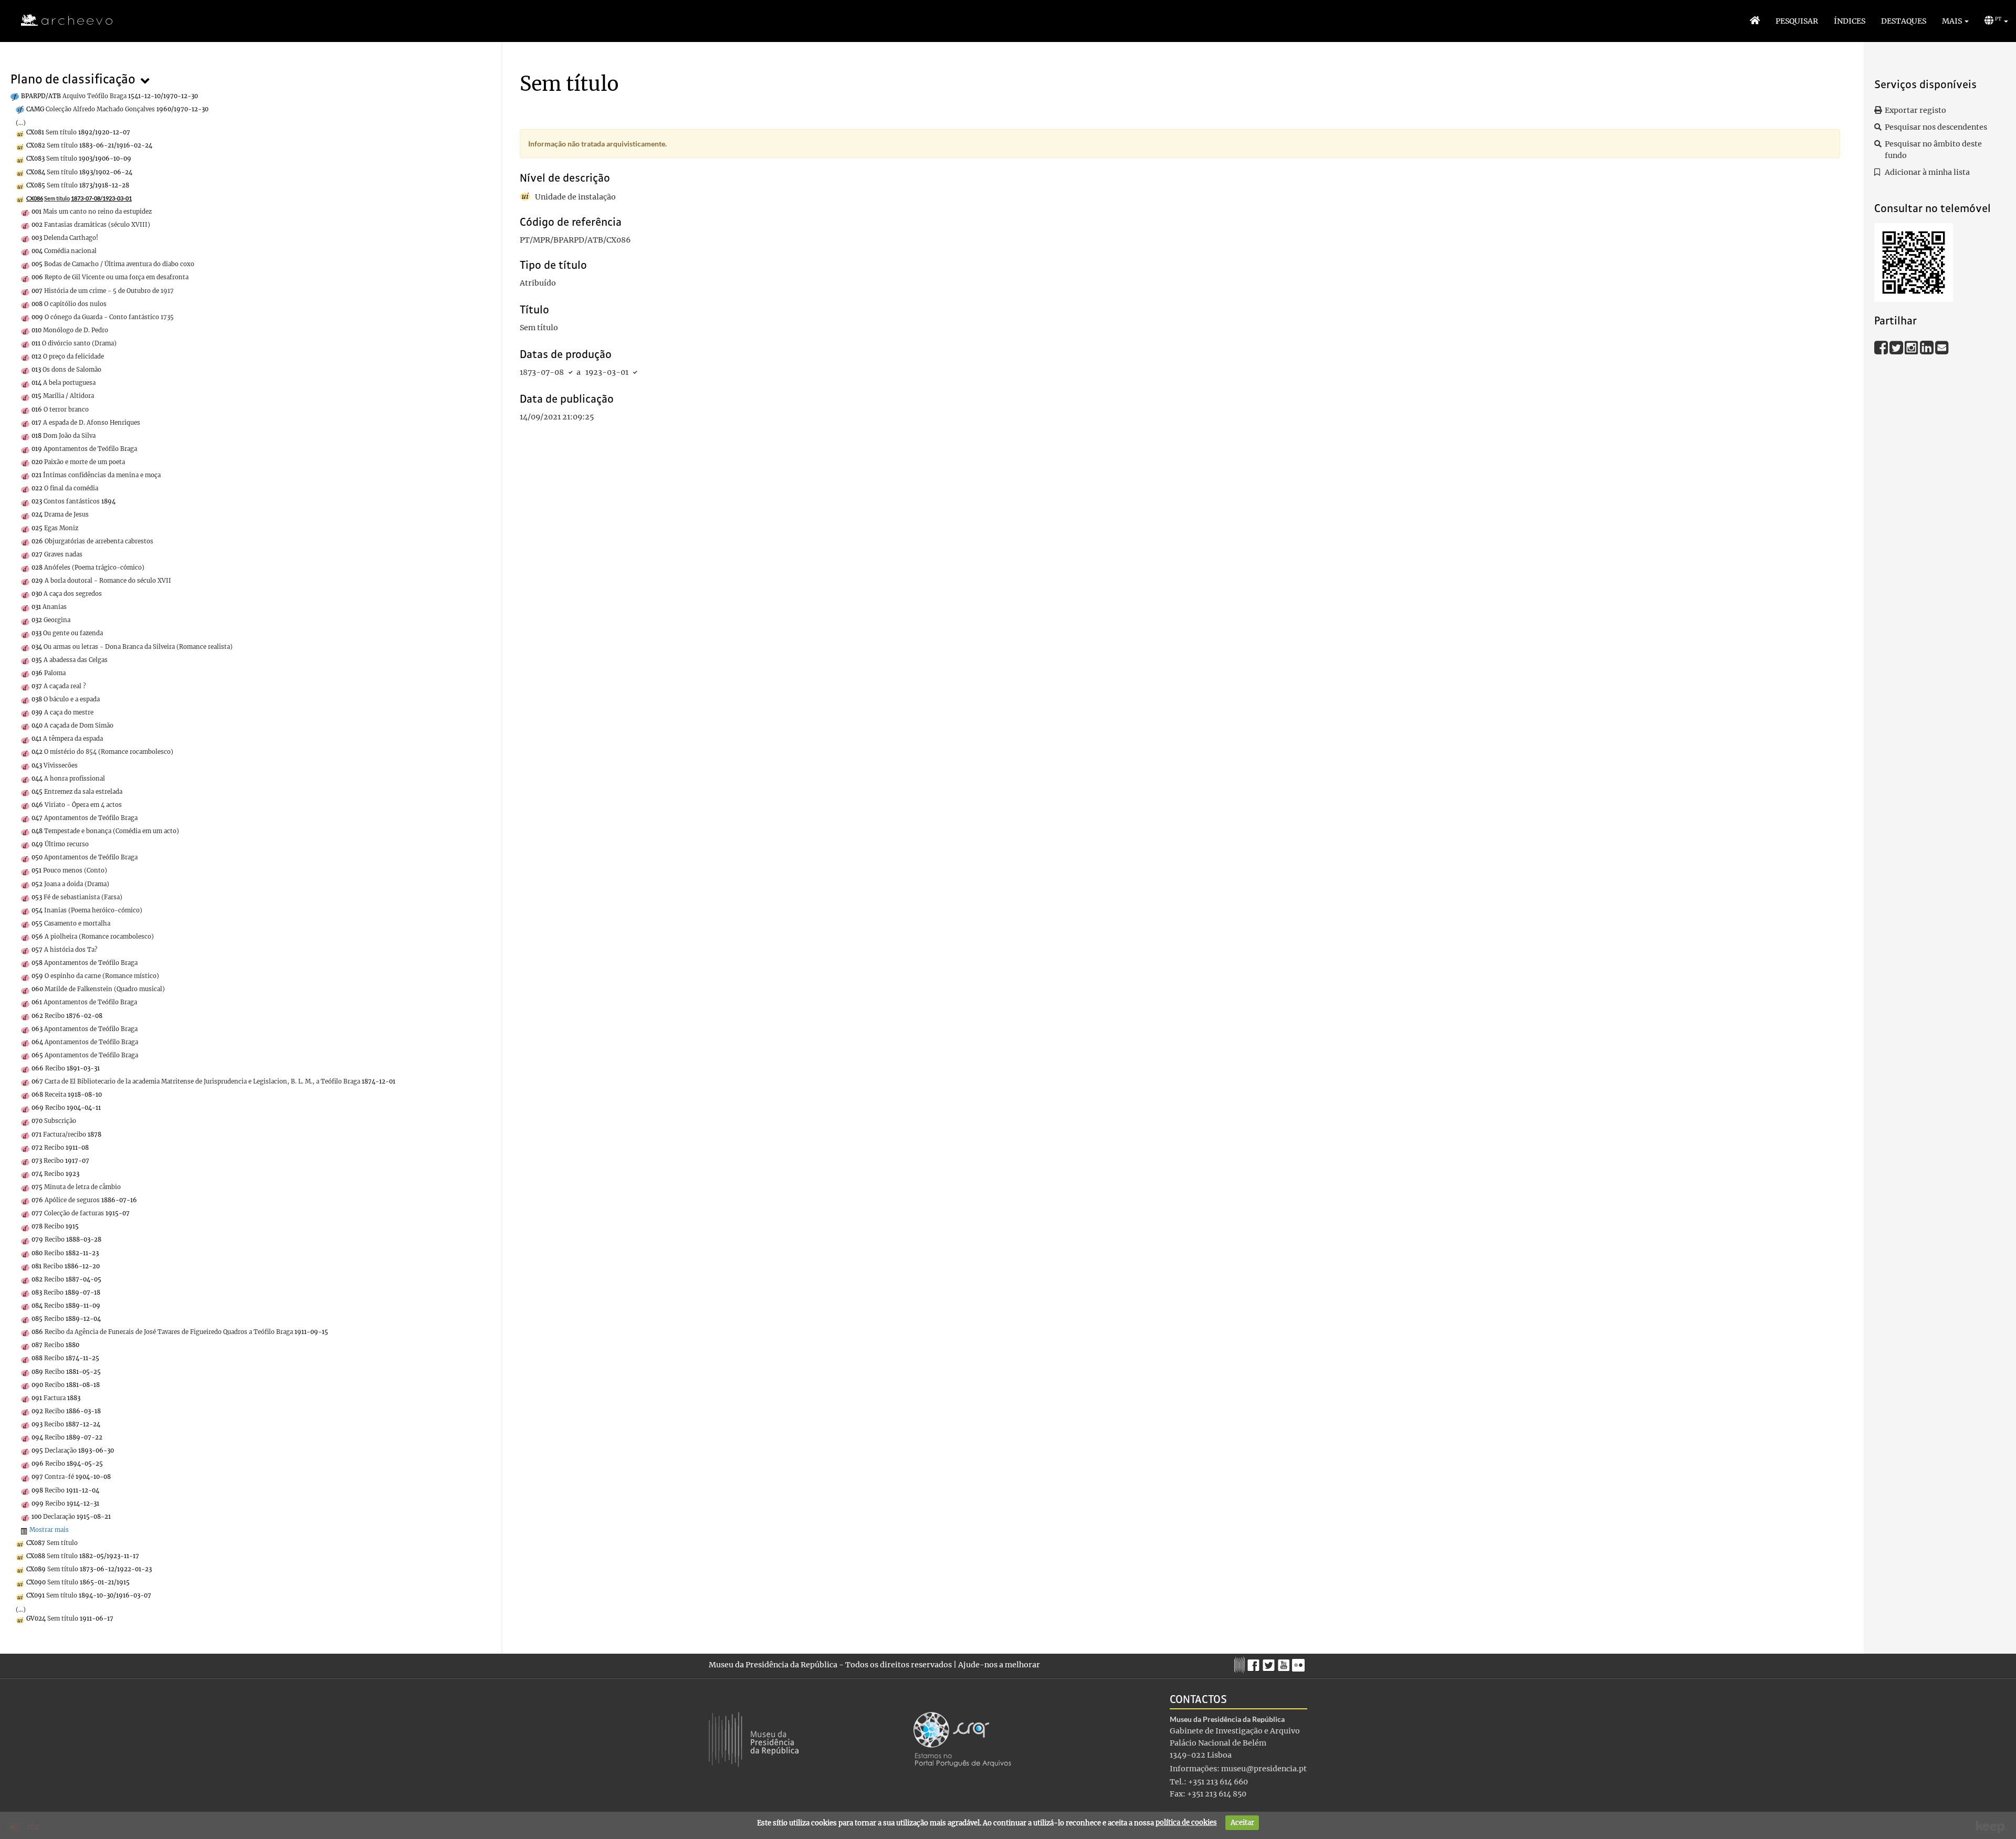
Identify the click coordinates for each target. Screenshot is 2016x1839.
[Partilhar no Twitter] (1897, 347)
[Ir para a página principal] (60, 20)
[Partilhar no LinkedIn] (1928, 347)
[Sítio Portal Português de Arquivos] (962, 1739)
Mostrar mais (49, 1530)
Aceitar (1242, 1822)
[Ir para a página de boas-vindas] (1755, 21)
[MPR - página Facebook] (1255, 1663)
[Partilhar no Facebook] (1882, 347)
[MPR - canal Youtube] (1285, 1662)
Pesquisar (1797, 21)
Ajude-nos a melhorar (999, 1665)
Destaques (1904, 21)
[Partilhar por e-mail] (1942, 347)
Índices (1850, 21)
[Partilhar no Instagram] (1912, 347)
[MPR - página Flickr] (1300, 1663)
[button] (1955, 21)
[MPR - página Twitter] (1270, 1663)
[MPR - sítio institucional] (1241, 1664)
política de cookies (1186, 1822)
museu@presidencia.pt (1264, 1769)
